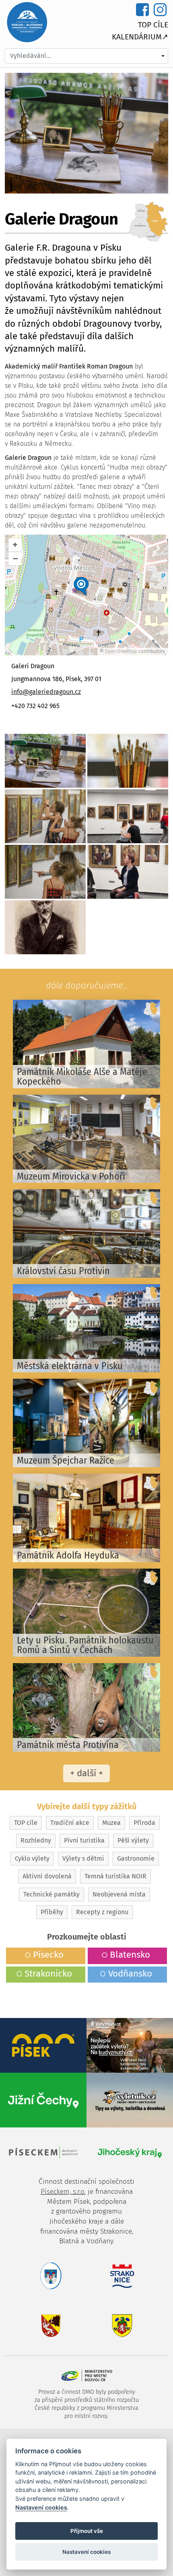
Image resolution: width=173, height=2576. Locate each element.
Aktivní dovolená (47, 1876)
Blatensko (130, 1955)
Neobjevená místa (119, 1894)
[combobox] (86, 56)
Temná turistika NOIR (115, 1876)
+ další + (86, 1773)
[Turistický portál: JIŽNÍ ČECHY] (43, 2099)
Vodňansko (130, 1974)
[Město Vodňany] (130, 2326)
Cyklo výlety (32, 1858)
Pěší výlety (133, 1840)
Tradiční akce (70, 1823)
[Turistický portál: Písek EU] (43, 2045)
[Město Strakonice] (130, 2275)
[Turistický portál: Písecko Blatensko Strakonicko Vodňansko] (27, 22)
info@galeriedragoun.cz (46, 692)
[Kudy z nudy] (130, 2045)
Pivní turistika (84, 1840)
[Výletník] (130, 2099)
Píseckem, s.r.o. (63, 2192)
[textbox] (86, 56)
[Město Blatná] (43, 2326)
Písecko (48, 1955)
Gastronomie (136, 1858)
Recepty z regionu (102, 1912)
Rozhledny (36, 1840)
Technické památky (51, 1894)
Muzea (111, 1823)
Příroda (144, 1823)
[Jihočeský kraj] (130, 2152)
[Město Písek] (43, 2275)
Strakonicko (48, 1974)
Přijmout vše (87, 2531)
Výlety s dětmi (83, 1858)
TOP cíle (153, 25)
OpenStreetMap (121, 651)
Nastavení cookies (41, 2507)
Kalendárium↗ (140, 37)
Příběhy (52, 1912)
